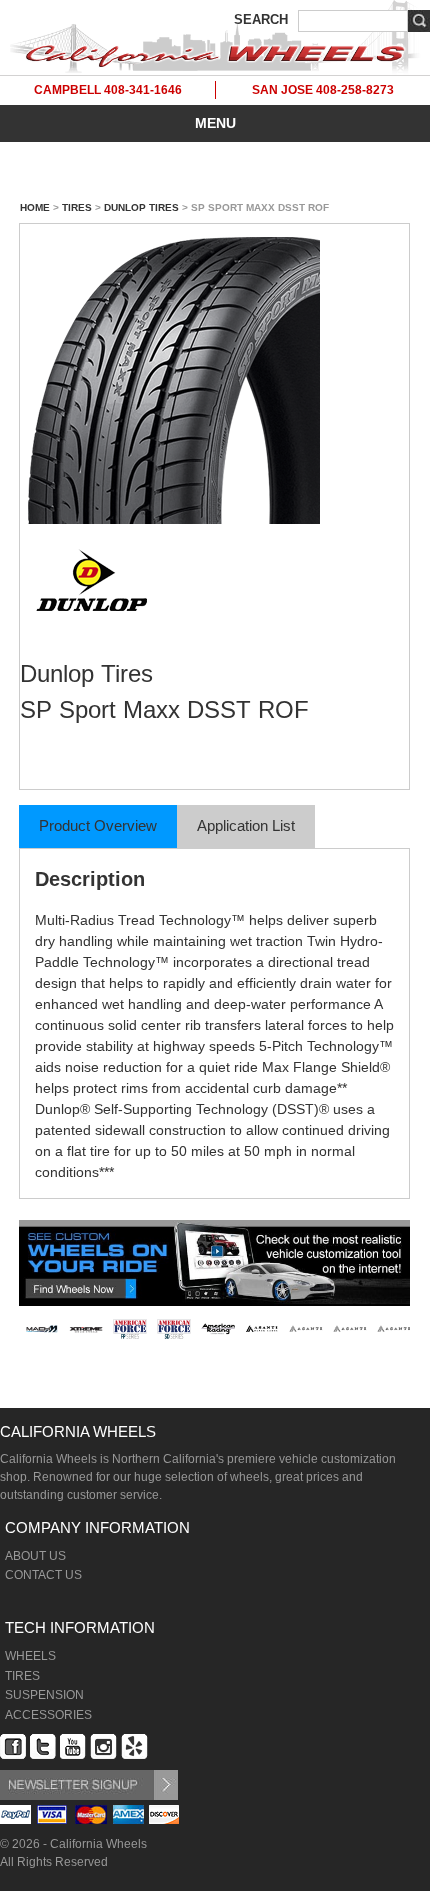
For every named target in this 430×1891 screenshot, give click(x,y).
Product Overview (98, 825)
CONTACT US (43, 1575)
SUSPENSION (44, 1695)
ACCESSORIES (48, 1715)
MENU (215, 123)
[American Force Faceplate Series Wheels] (130, 1329)
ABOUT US (35, 1556)
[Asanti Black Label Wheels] (262, 1329)
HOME (35, 207)
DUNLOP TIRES (141, 207)
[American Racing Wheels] (218, 1329)
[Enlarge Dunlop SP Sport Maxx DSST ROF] (214, 377)
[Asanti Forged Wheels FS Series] (350, 1329)
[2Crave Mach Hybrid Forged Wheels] (42, 1329)
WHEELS (30, 1656)
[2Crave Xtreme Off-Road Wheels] (86, 1329)
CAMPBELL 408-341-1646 (108, 90)
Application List (246, 825)
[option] (42, 1352)
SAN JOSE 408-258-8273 (323, 90)
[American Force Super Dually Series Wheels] (174, 1329)
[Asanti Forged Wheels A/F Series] (306, 1329)
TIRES (77, 207)
